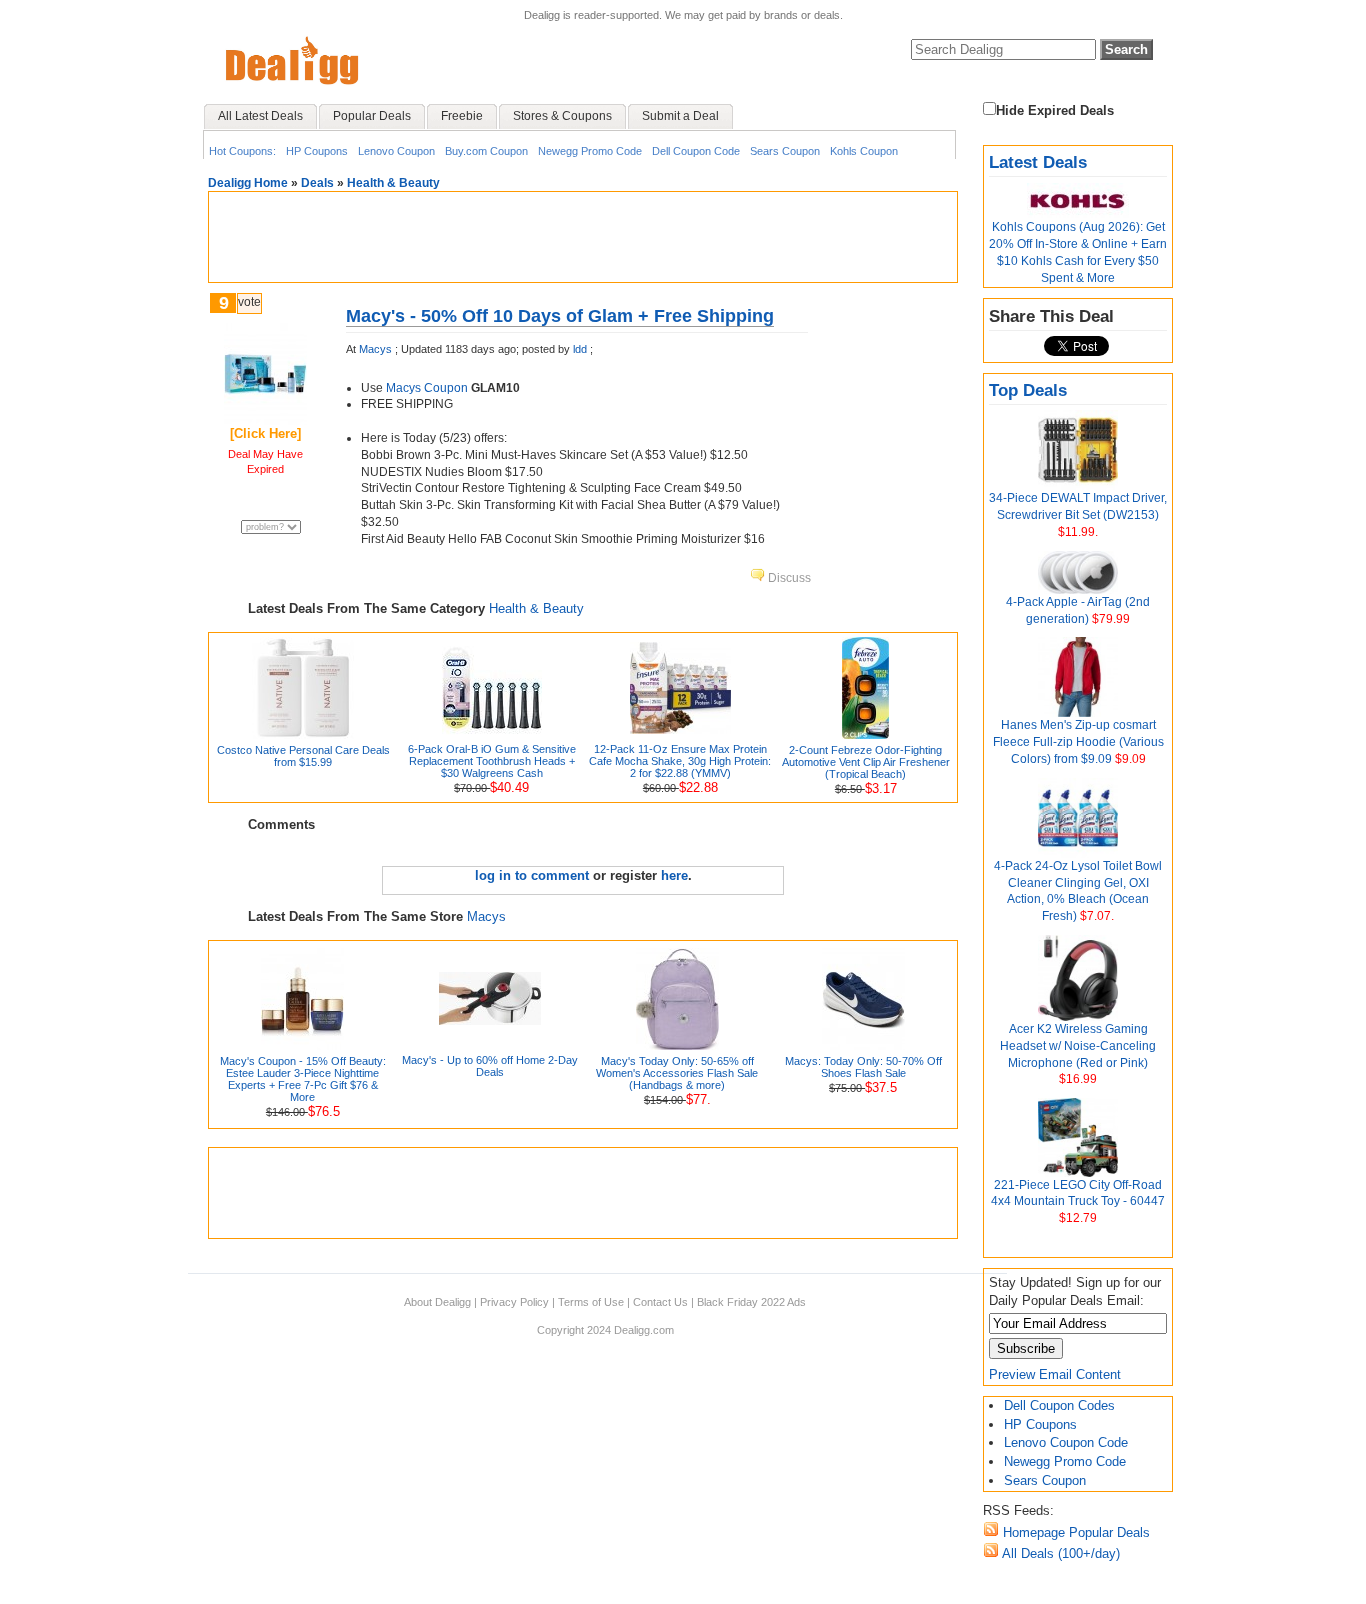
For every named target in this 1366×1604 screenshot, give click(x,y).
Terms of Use (591, 1302)
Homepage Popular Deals (1074, 1532)
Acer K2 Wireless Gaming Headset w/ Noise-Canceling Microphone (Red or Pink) (1078, 1046)
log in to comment (532, 875)
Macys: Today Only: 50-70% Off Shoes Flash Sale (863, 1067)
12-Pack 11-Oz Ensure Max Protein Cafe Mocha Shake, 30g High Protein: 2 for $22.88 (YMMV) (680, 761)
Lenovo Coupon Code (1066, 1442)
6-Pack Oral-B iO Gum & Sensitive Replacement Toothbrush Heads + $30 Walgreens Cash (492, 761)
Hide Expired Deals (1055, 110)
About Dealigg (437, 1302)
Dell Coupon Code (696, 151)
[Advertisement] (583, 237)
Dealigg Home (248, 183)
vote (249, 302)
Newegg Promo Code (590, 151)
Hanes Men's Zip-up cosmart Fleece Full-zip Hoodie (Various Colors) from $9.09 (1078, 742)
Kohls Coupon (864, 151)
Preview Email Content (1055, 1374)
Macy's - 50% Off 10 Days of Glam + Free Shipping (560, 316)
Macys (375, 349)
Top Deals (1028, 390)
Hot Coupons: (242, 151)
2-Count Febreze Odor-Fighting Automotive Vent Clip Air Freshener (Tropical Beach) (866, 762)
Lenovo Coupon (396, 151)
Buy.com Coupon (486, 151)
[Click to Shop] (265, 420)
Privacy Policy (514, 1302)
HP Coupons (317, 151)
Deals (317, 183)
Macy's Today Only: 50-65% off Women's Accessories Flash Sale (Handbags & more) (677, 1073)
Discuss (788, 578)
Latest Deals (1038, 162)
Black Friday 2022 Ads (751, 1302)
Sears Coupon (785, 151)
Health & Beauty (393, 183)
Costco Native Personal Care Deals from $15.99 (303, 756)
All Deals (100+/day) (1059, 1553)
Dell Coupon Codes (1059, 1405)
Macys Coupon (427, 388)
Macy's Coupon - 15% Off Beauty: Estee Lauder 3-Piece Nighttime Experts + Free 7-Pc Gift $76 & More (303, 1079)
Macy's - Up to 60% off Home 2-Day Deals (490, 1066)
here (674, 875)
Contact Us (660, 1302)
